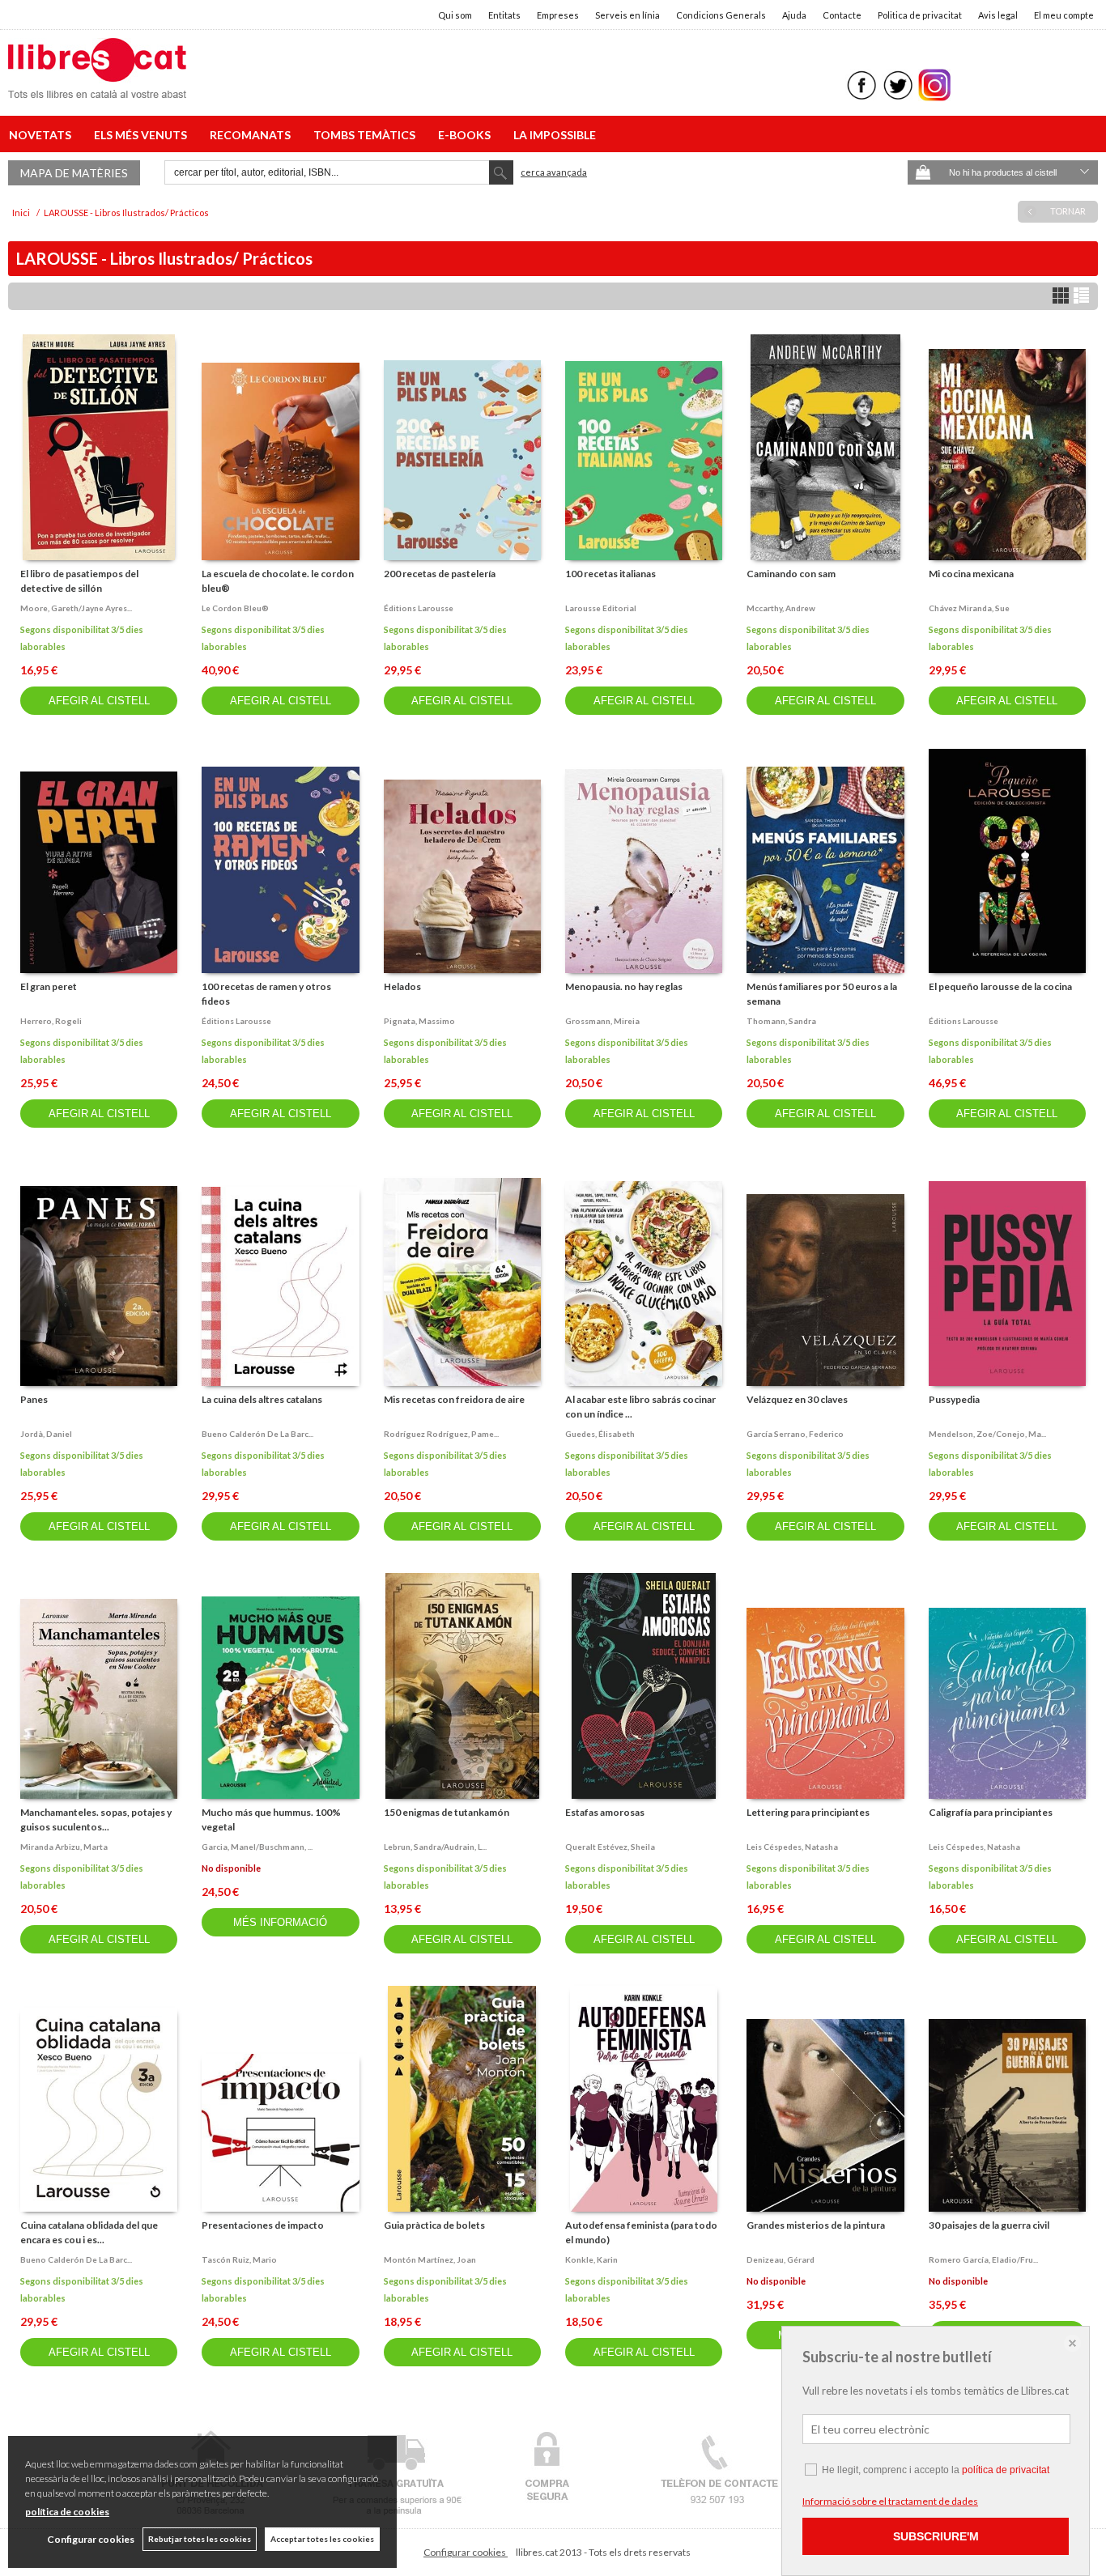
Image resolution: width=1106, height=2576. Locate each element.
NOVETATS (43, 135)
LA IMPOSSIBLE (555, 135)
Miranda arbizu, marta (64, 1847)
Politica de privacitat (920, 15)
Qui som (455, 15)
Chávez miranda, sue (969, 608)
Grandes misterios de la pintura (816, 2225)
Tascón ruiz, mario (239, 2259)
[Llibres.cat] (97, 88)
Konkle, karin (591, 2259)
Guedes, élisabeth (600, 1434)
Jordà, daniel (46, 1434)
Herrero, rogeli (51, 1021)
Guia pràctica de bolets (434, 2225)
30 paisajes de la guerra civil (989, 2225)
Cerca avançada (554, 172)
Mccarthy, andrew (781, 608)
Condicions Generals (721, 15)
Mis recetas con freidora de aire (454, 1399)
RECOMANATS (253, 135)
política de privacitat (1006, 2470)
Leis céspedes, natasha (792, 1847)
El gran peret (49, 986)
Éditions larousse (419, 608)
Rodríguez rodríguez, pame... (441, 1434)
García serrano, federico (795, 1434)
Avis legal (998, 15)
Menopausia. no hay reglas (624, 986)
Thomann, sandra (781, 1021)
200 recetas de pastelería (440, 574)
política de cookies (67, 2512)
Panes (34, 1399)
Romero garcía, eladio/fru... (983, 2259)
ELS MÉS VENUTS (143, 135)
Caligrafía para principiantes (991, 1812)
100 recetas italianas (610, 574)
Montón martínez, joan (430, 2259)
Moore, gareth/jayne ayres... (76, 608)
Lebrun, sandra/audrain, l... (435, 1847)
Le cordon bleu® (235, 608)
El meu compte (1064, 15)
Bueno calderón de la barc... (257, 1434)
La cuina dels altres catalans (262, 1399)
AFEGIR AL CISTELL (99, 701)
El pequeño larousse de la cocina (1000, 986)
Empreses (558, 15)
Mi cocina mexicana (971, 574)
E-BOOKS (467, 135)
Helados (402, 986)
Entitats (504, 15)
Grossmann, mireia (602, 1021)
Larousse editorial (601, 608)
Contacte (842, 15)
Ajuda (794, 15)
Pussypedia (954, 1399)
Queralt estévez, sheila (610, 1847)
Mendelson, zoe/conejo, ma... (987, 1434)
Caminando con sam (791, 574)
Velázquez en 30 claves (797, 1399)
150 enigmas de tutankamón (447, 1812)
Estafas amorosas (605, 1812)
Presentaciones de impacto (263, 2225)
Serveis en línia (627, 15)
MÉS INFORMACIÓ (280, 1922)
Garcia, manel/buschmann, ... (257, 1847)
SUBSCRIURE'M (936, 2536)
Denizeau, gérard (781, 2259)
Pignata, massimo (419, 1021)
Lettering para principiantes (808, 1812)
